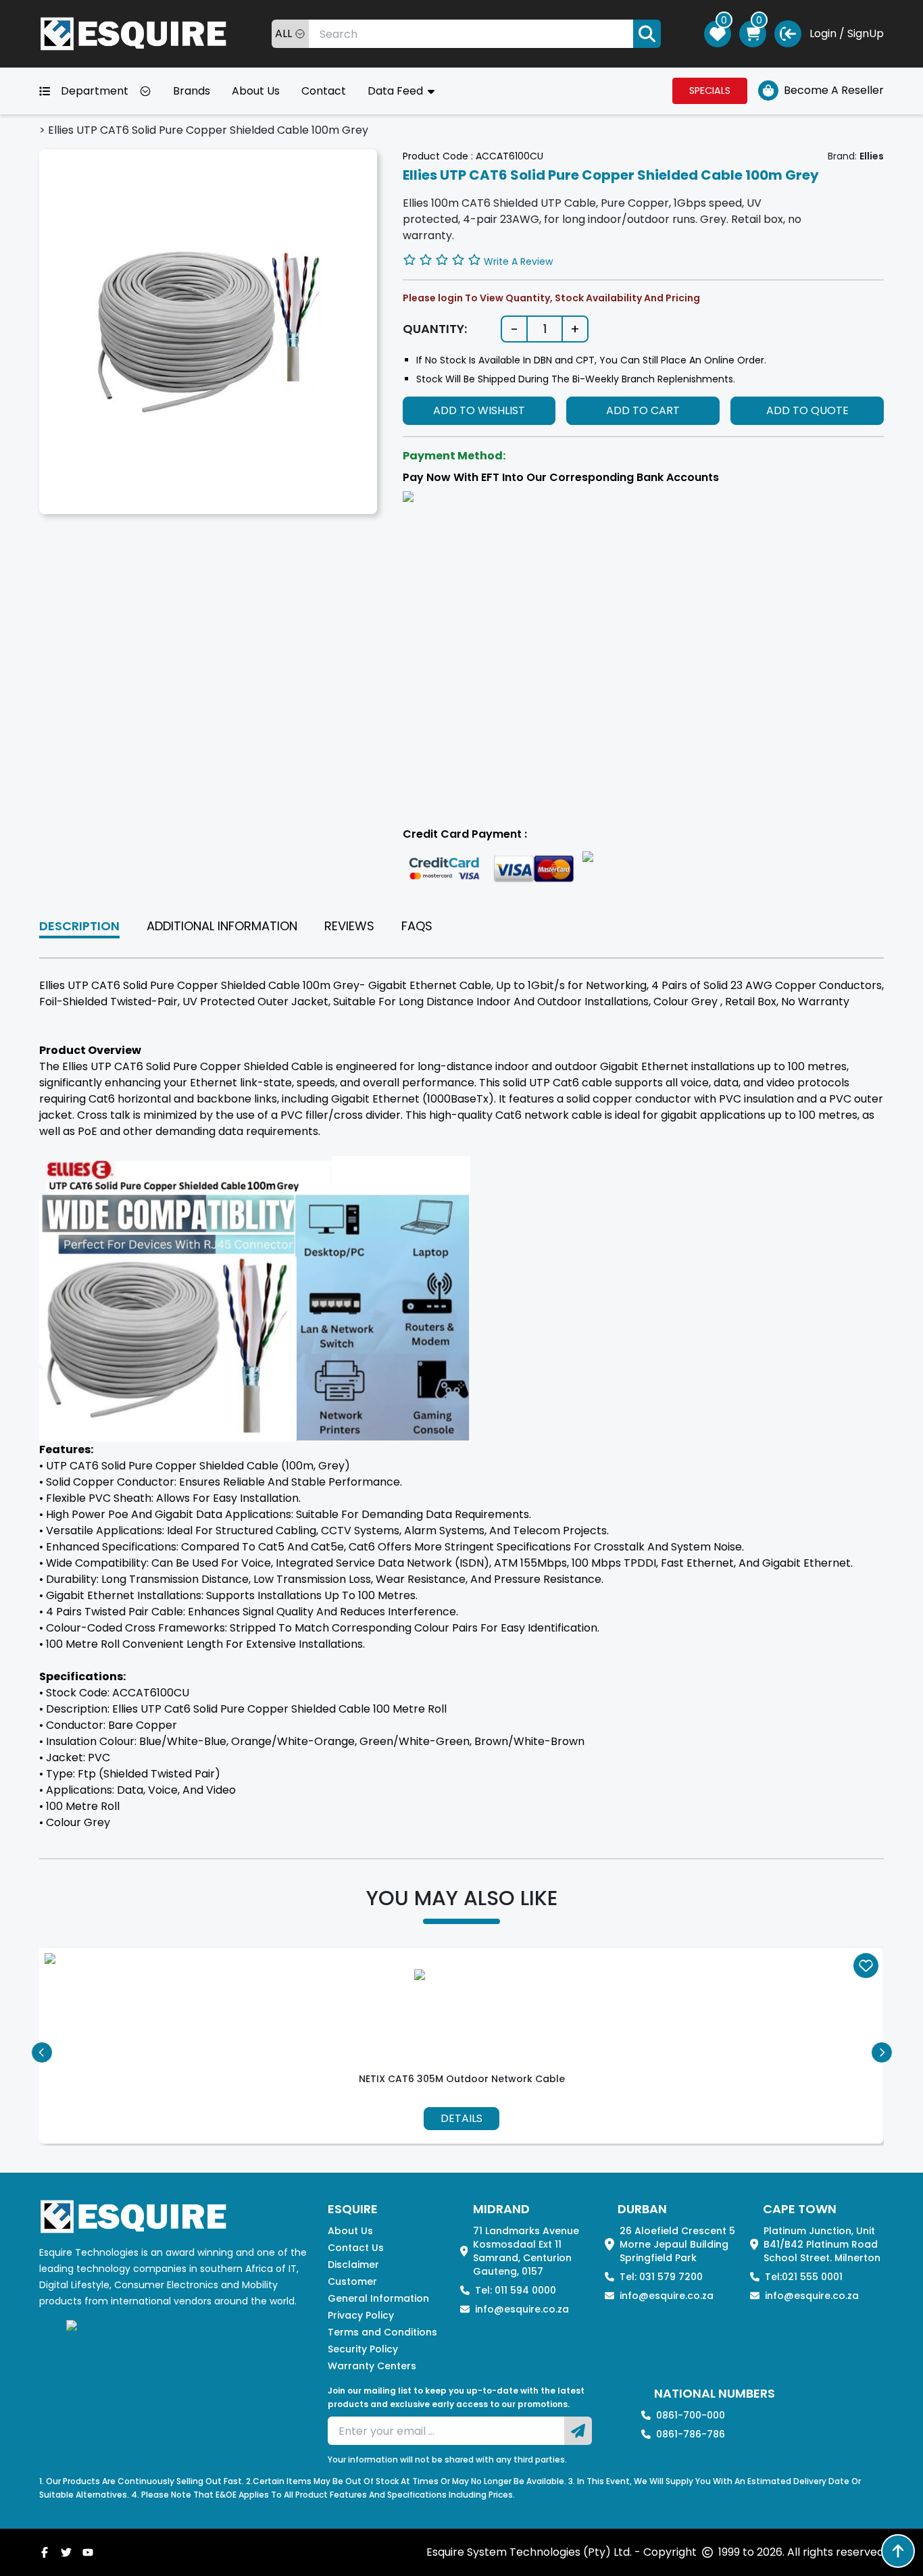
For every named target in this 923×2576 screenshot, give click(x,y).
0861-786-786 (691, 2434)
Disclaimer (353, 2265)
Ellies (872, 156)
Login (823, 33)
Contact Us (356, 2248)
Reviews (349, 926)
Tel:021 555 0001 (804, 2277)
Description (79, 926)
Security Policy (363, 2349)
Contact (324, 91)
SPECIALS (710, 91)
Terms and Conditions (382, 2332)
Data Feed (397, 91)
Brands (192, 91)
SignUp (866, 33)
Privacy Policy (361, 2315)
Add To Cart (643, 410)
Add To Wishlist (479, 410)
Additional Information (222, 926)
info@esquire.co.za (522, 2309)
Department (95, 91)
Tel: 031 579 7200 (661, 2277)
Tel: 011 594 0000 (516, 2290)
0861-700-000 (691, 2415)
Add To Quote (807, 410)
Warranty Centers (372, 2366)
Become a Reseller (834, 90)
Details (461, 2118)
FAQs (417, 926)
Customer (352, 2281)
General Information (378, 2298)
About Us (256, 91)
